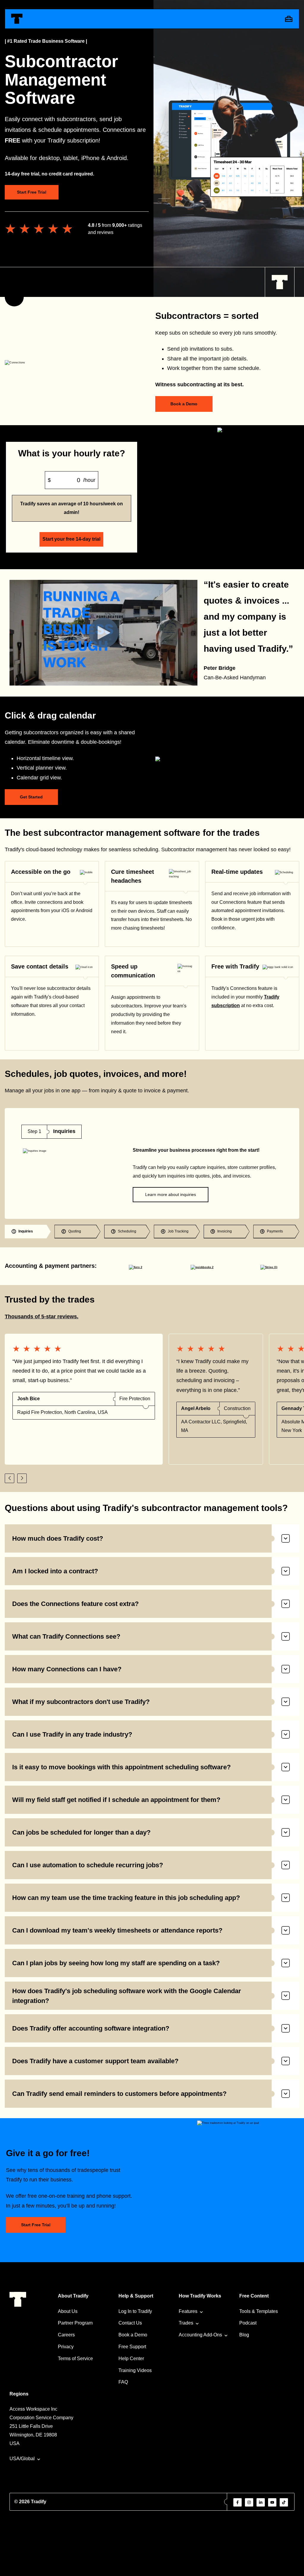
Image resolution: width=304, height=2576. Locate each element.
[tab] (28, 1232)
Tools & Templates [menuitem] (259, 2311)
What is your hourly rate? (72, 453)
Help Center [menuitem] (131, 2359)
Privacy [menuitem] (66, 2347)
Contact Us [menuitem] (130, 2323)
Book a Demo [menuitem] (133, 2335)
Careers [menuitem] (66, 2335)
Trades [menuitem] (186, 2323)
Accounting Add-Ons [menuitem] (200, 2335)
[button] (9, 1478)
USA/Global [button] (22, 2459)
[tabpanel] (152, 1163)
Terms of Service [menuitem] (75, 2359)
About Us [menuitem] (68, 2311)
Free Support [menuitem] (132, 2347)
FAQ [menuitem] (123, 2382)
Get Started (31, 797)
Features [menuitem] (188, 2311)
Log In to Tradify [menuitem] (135, 2311)
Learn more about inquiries (171, 1194)
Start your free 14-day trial (71, 539)
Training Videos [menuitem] (135, 2370)
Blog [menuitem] (244, 2335)
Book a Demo (184, 404)
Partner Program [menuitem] (75, 2323)
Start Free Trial (32, 192)
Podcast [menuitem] (248, 2323)
